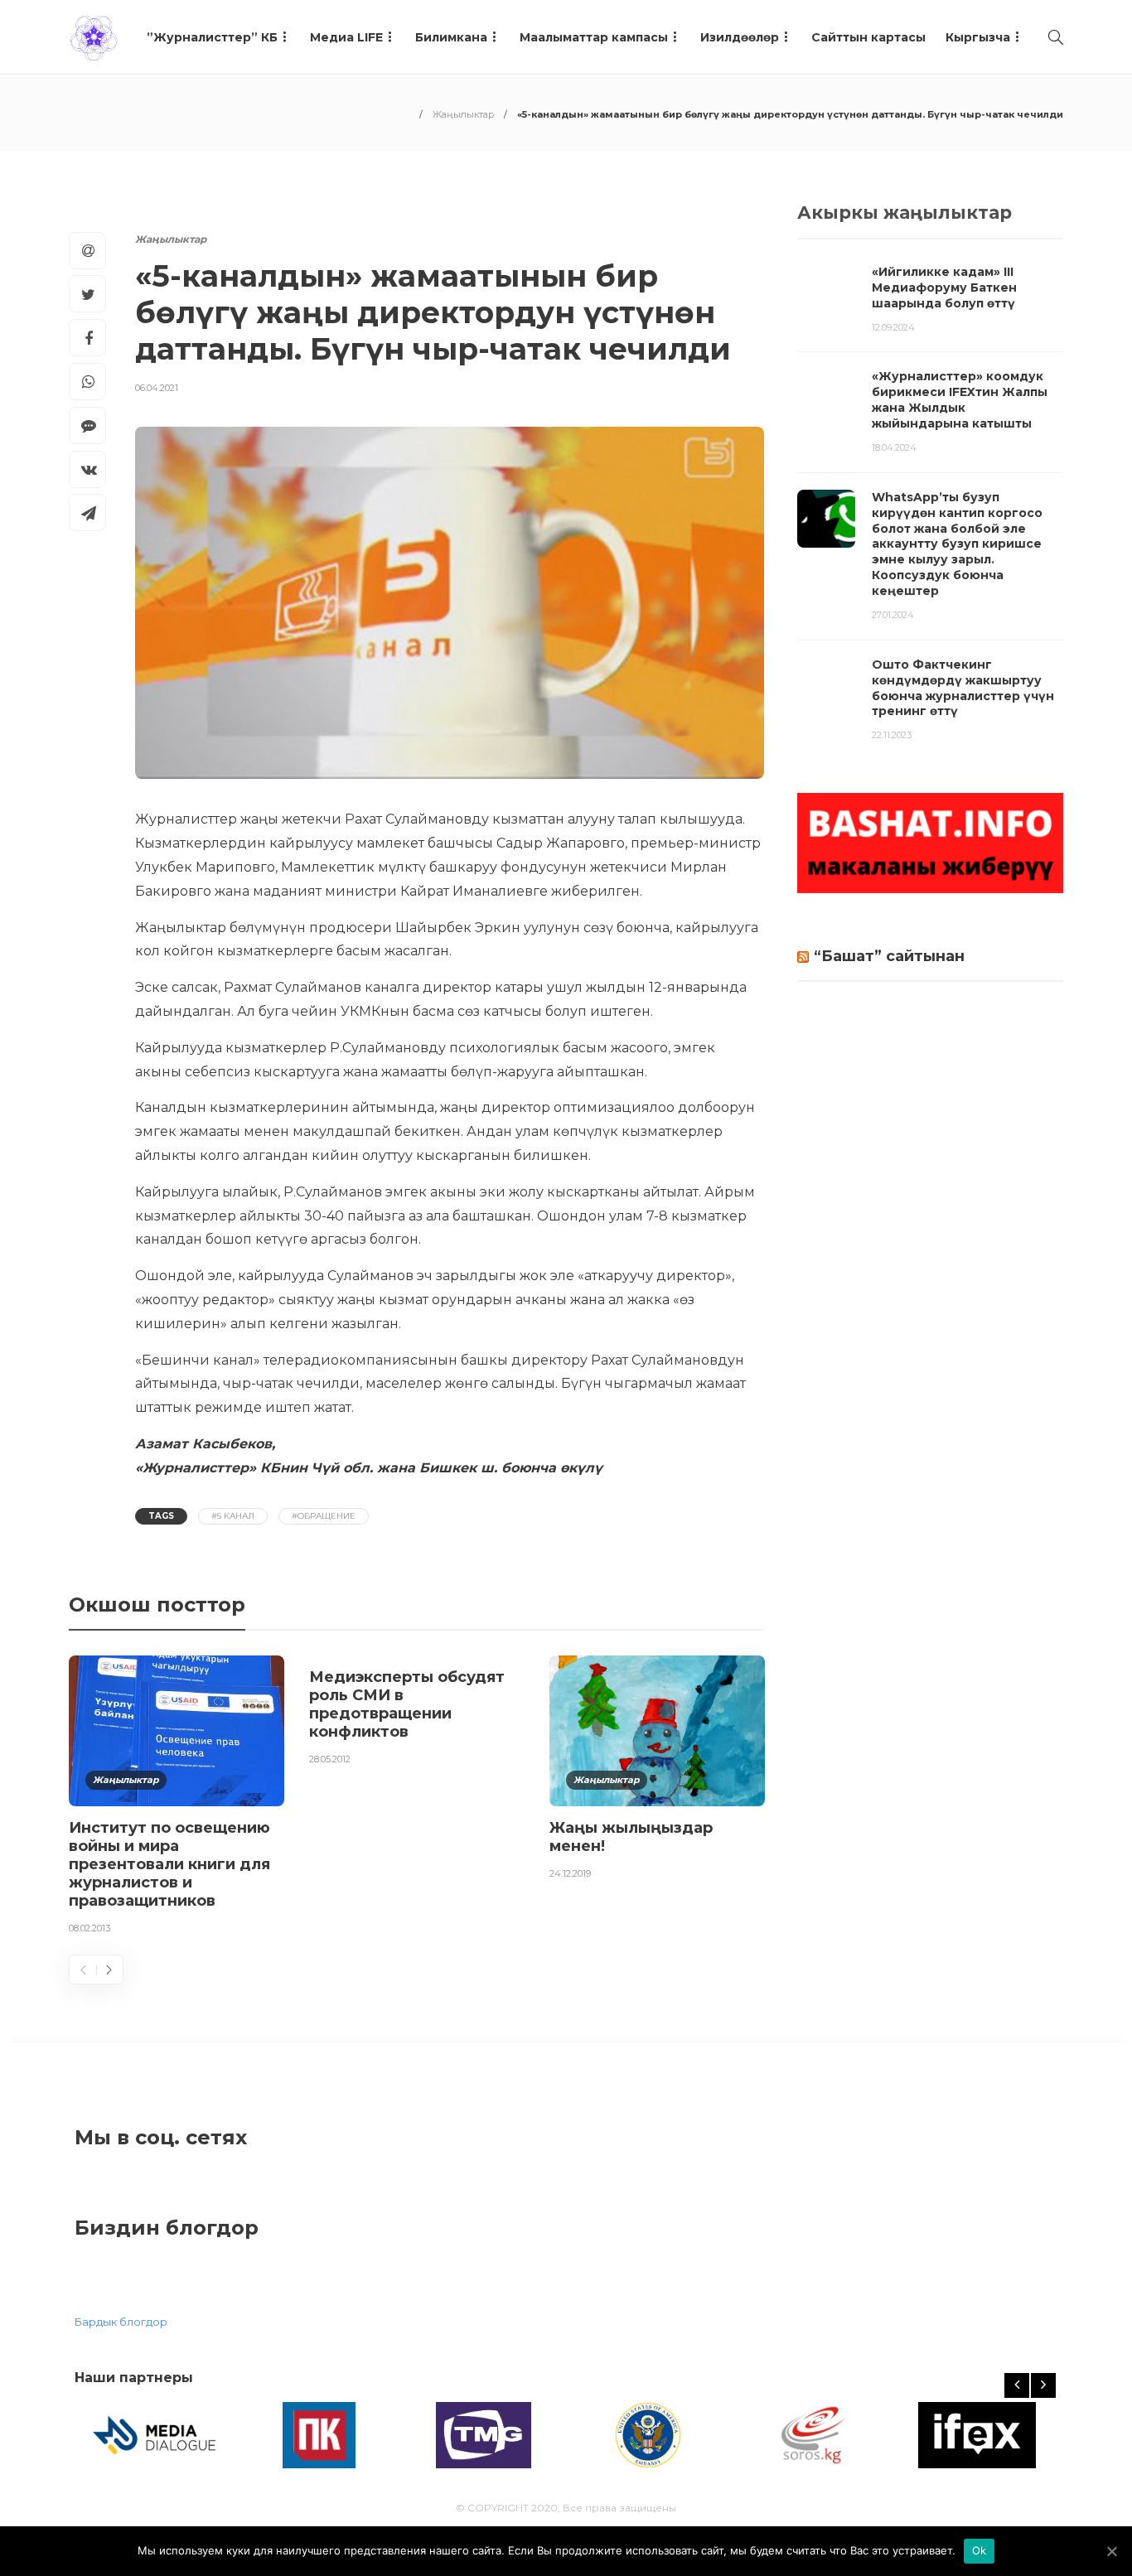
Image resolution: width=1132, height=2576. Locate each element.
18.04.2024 (894, 447)
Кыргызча (978, 37)
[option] (177, 1798)
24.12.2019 (570, 1873)
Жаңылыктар (463, 114)
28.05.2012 (330, 1759)
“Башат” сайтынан (889, 956)
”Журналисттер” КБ (212, 37)
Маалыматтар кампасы (594, 37)
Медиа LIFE (346, 37)
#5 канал (233, 1516)
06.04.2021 (157, 388)
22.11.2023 (892, 735)
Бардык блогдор (121, 2322)
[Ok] (1111, 2551)
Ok (980, 2550)
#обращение (324, 1516)
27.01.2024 (893, 615)
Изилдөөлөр (740, 37)
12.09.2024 (893, 327)
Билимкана (451, 37)
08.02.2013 (89, 1928)
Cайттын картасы (868, 37)
